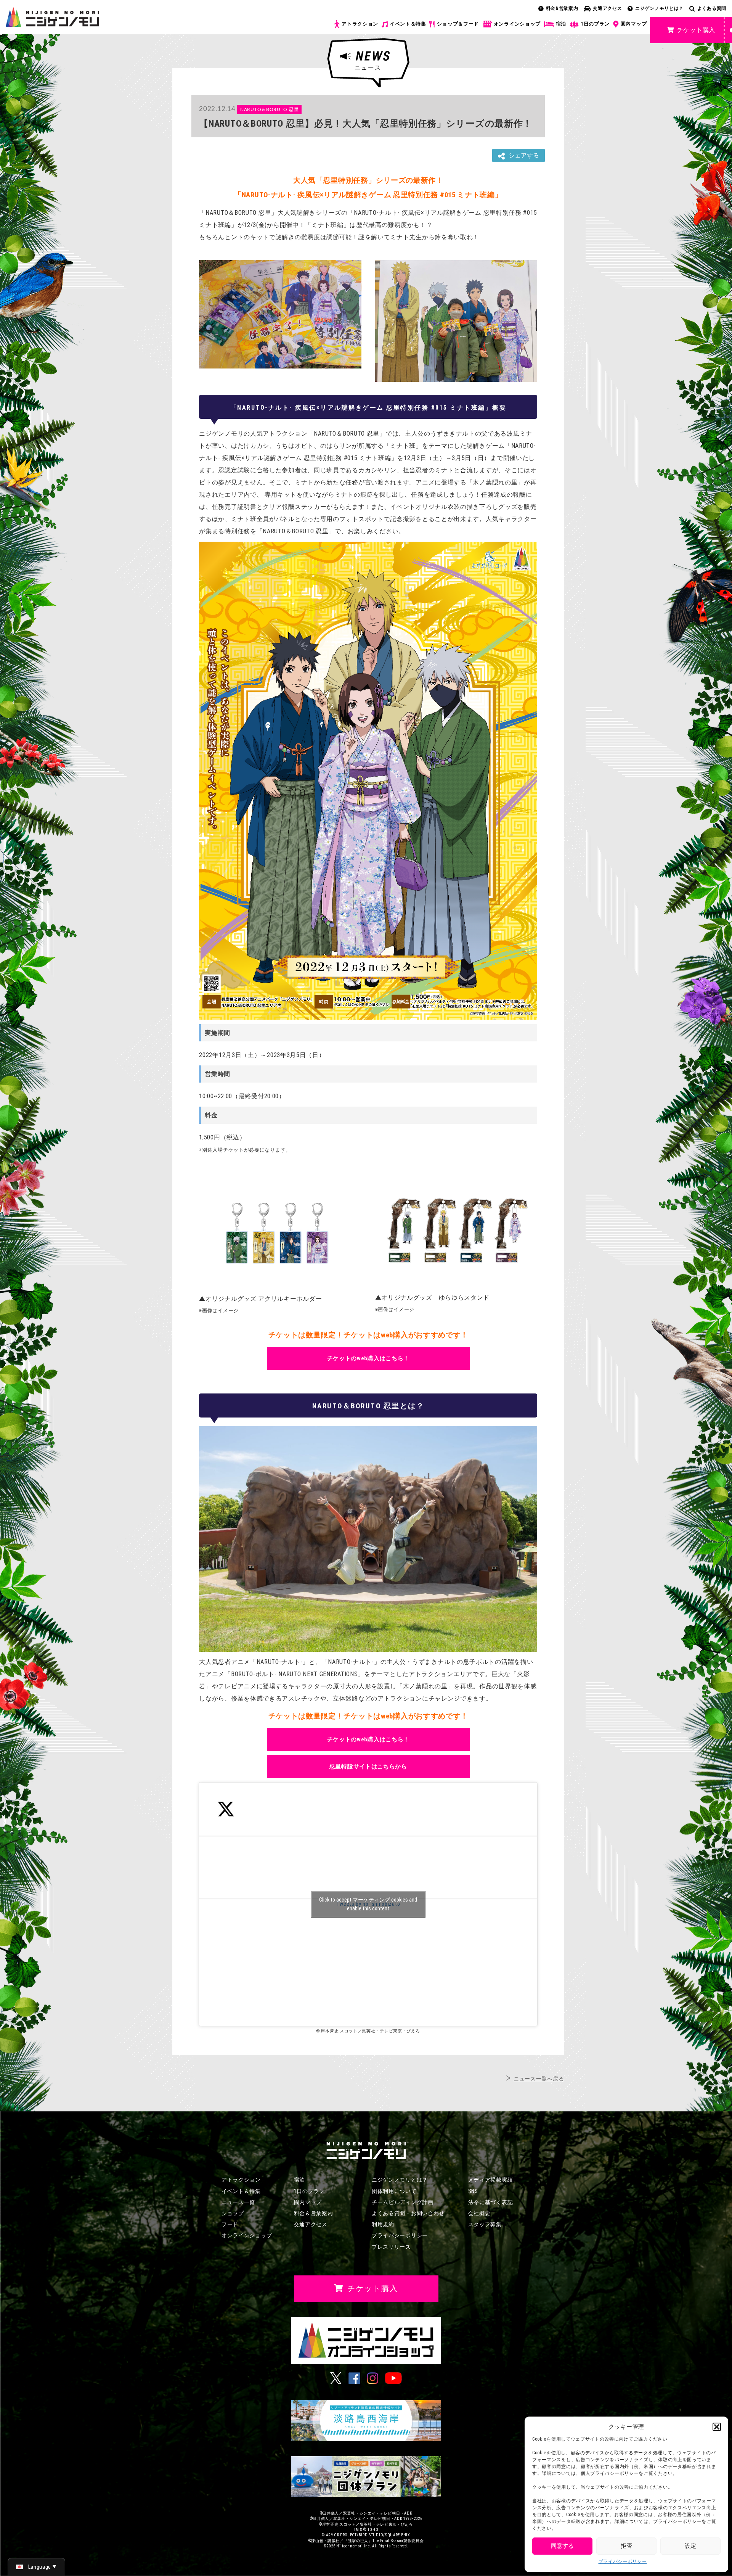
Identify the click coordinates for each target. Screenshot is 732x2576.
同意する (562, 2546)
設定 (690, 2546)
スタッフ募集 (485, 2224)
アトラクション (360, 24)
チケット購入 (696, 30)
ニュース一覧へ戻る (539, 2079)
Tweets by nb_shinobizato (368, 1904)
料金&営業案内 (562, 8)
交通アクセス (607, 8)
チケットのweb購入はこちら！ (368, 1358)
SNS (473, 2191)
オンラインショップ (517, 24)
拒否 (626, 2546)
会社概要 (479, 2213)
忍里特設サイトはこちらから (368, 1767)
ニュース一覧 (238, 2202)
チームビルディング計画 (403, 2202)
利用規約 (383, 2224)
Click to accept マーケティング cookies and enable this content (368, 1904)
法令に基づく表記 (491, 2202)
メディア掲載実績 (491, 2180)
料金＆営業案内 (314, 2213)
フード (230, 2224)
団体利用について (394, 2191)
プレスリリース (391, 2247)
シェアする (524, 155)
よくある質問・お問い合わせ (408, 2213)
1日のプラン (595, 24)
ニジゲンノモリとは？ (659, 8)
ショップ (233, 2213)
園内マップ (634, 24)
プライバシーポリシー (623, 2562)
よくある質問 (712, 8)
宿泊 (561, 24)
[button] (717, 2427)
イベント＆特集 (408, 24)
